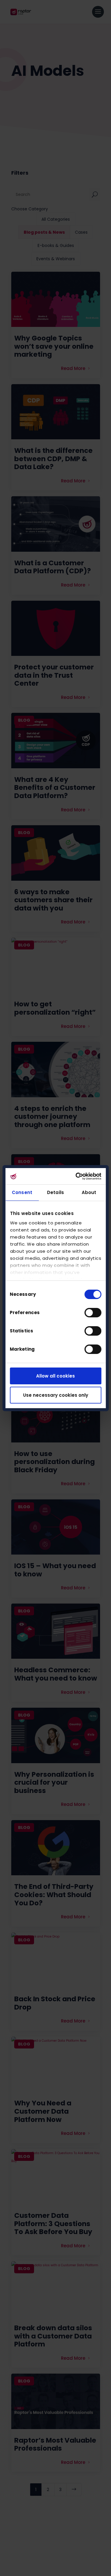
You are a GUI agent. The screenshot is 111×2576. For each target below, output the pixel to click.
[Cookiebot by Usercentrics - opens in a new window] (77, 1176)
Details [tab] (55, 1192)
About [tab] (89, 1192)
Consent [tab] (22, 1192)
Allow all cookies (55, 1376)
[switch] (93, 1313)
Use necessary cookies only (56, 1395)
